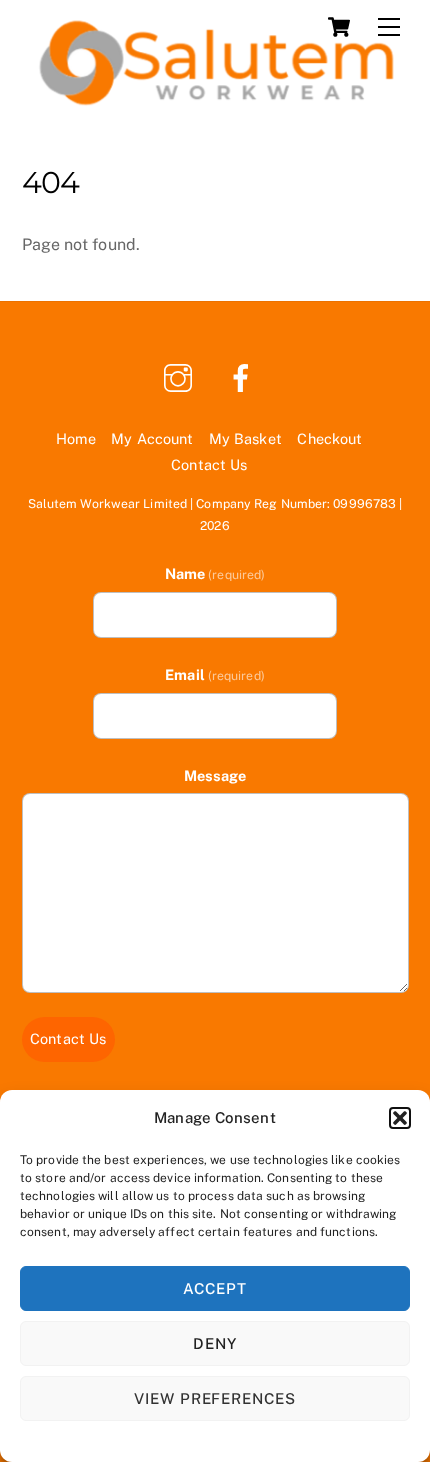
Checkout (329, 438)
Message (215, 775)
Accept (215, 1288)
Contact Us (209, 464)
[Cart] (339, 27)
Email (215, 674)
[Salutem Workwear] (210, 102)
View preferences (215, 1398)
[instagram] (181, 376)
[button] (400, 1118)
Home (75, 438)
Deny (215, 1343)
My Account (152, 438)
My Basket (245, 438)
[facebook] (244, 376)
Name (215, 573)
